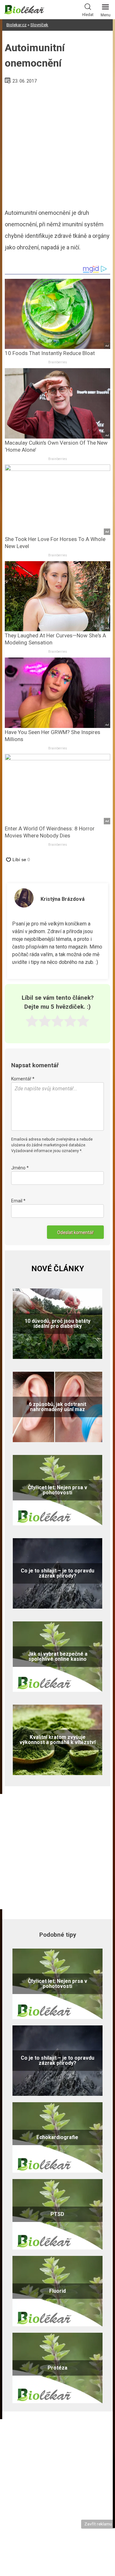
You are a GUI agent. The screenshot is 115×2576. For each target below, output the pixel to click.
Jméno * (20, 1168)
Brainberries (58, 362)
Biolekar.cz (16, 25)
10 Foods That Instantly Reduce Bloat (50, 353)
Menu (106, 15)
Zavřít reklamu (98, 2524)
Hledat (88, 15)
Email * (18, 1201)
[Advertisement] (57, 144)
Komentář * (23, 1079)
